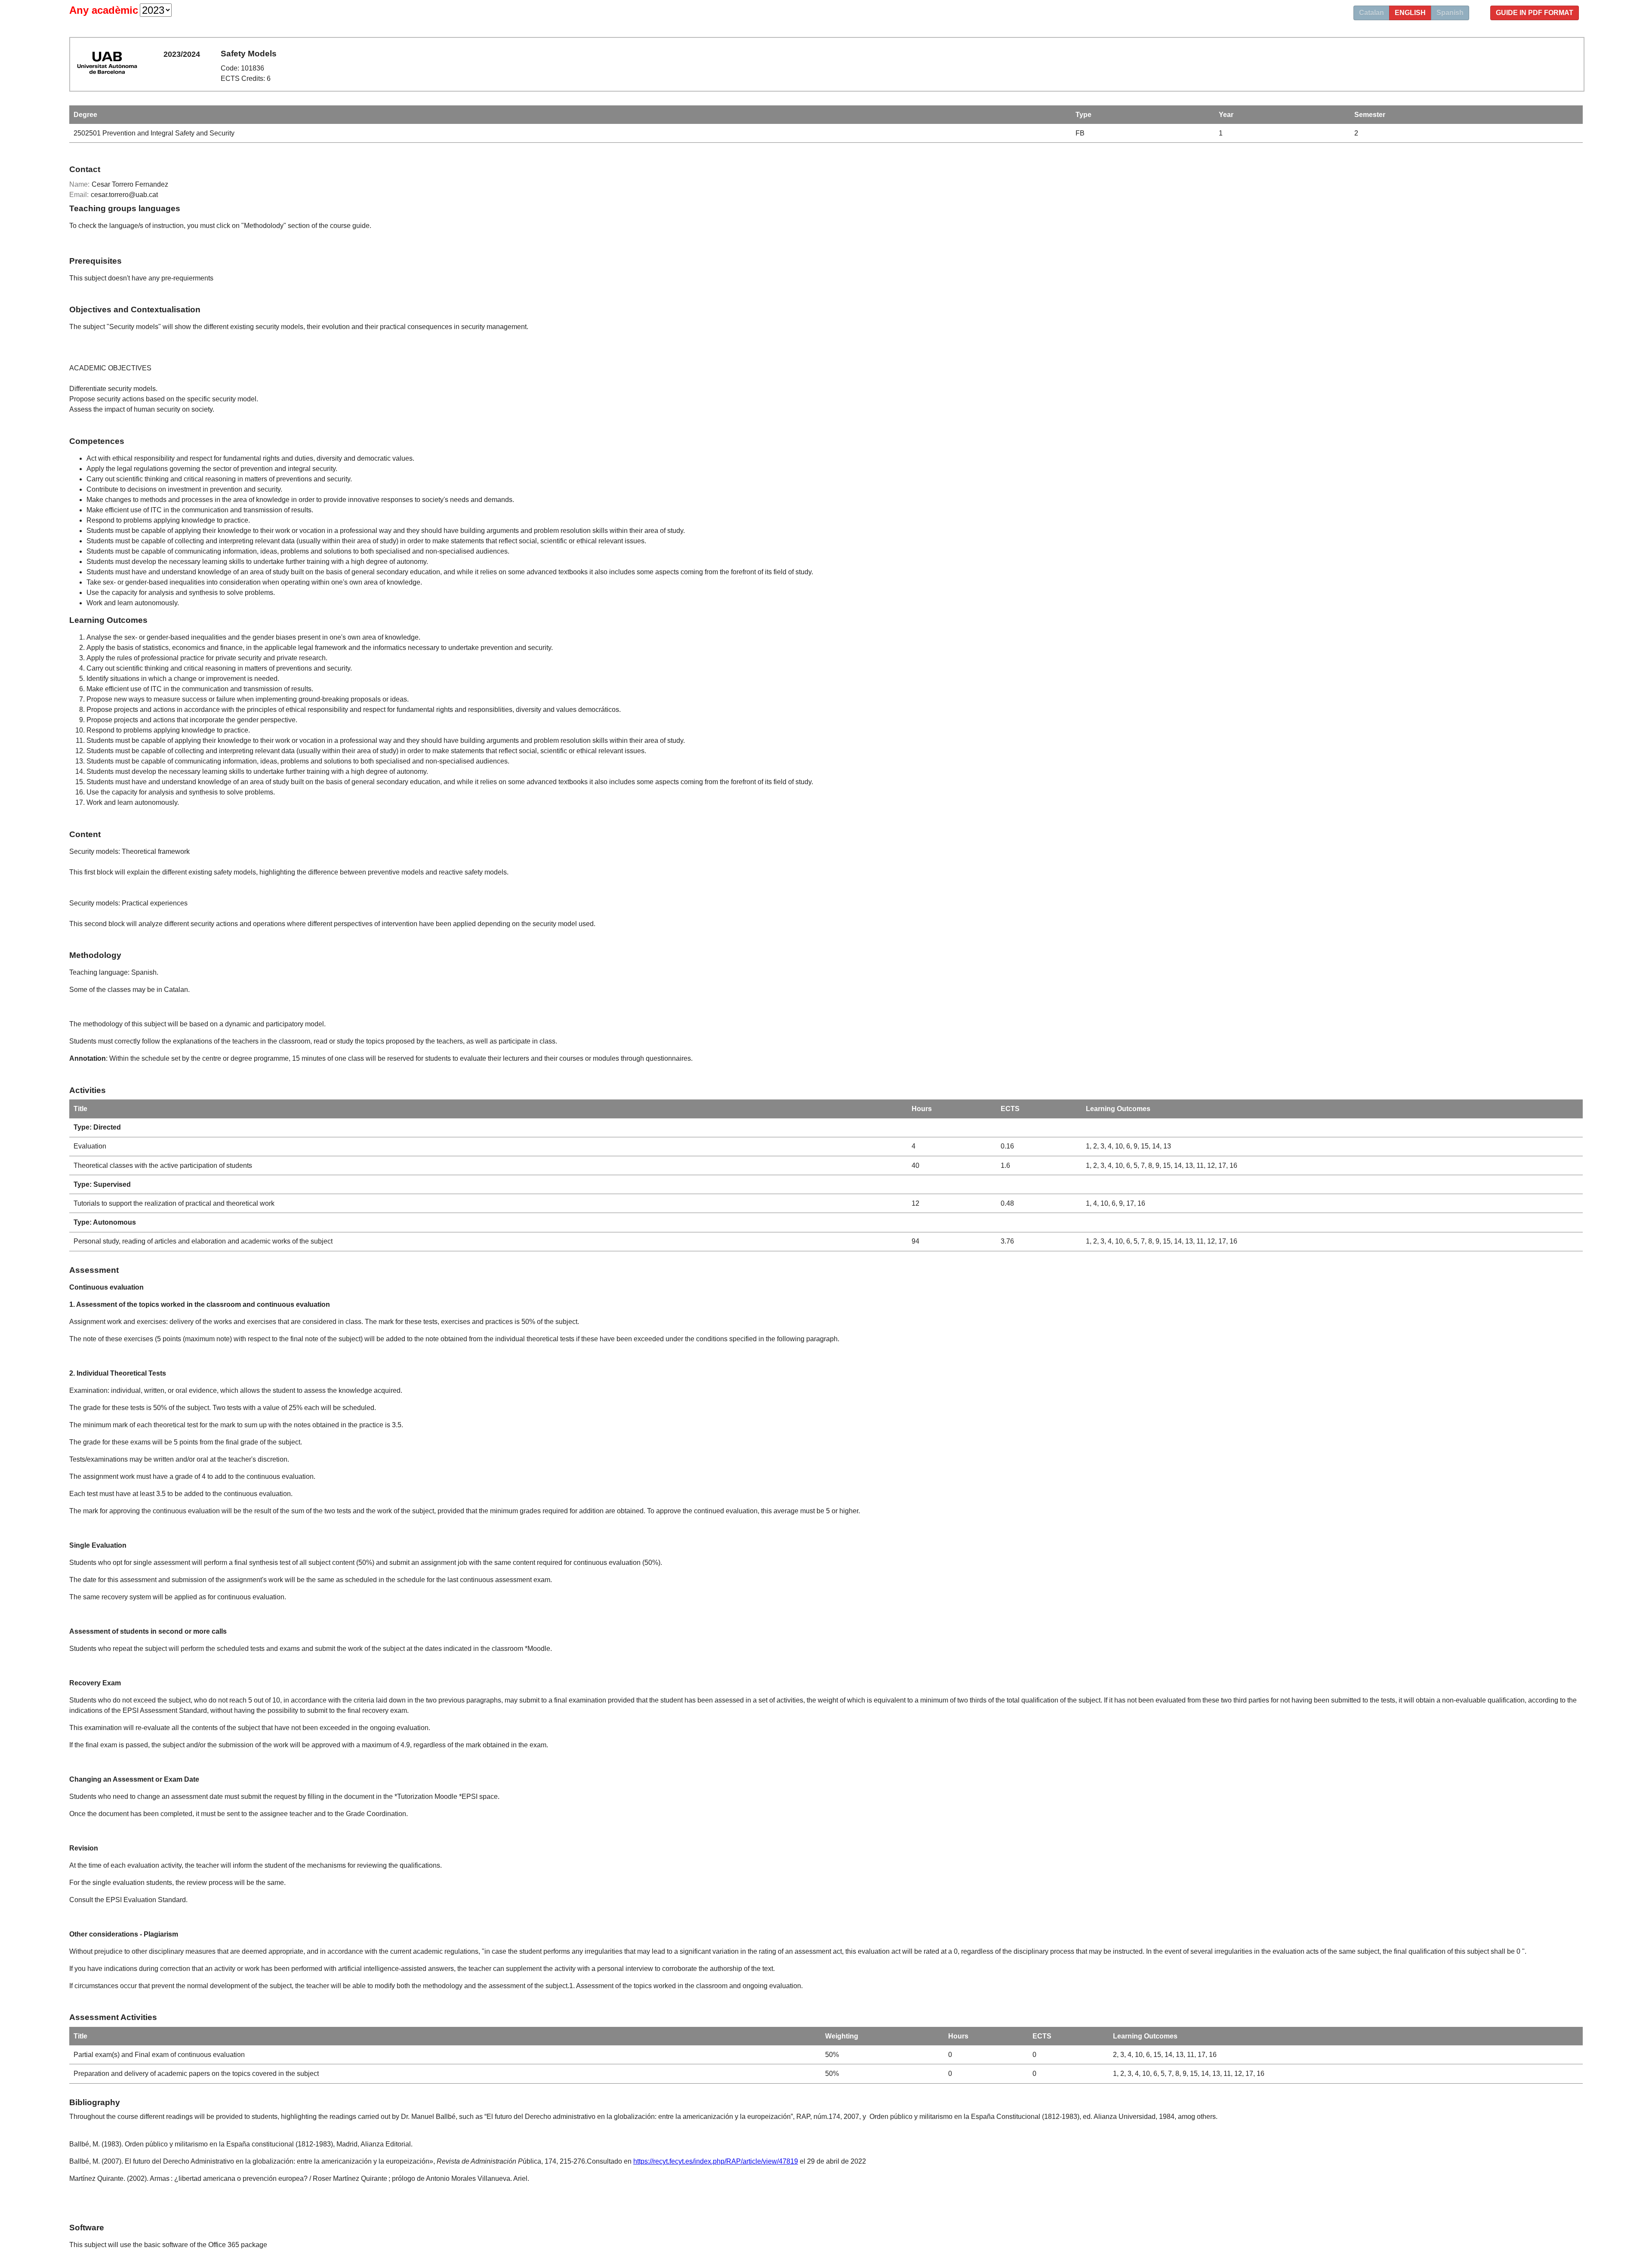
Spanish (1450, 13)
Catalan (1372, 13)
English (1410, 13)
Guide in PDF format (1535, 13)
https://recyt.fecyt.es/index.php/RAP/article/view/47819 (716, 2161)
